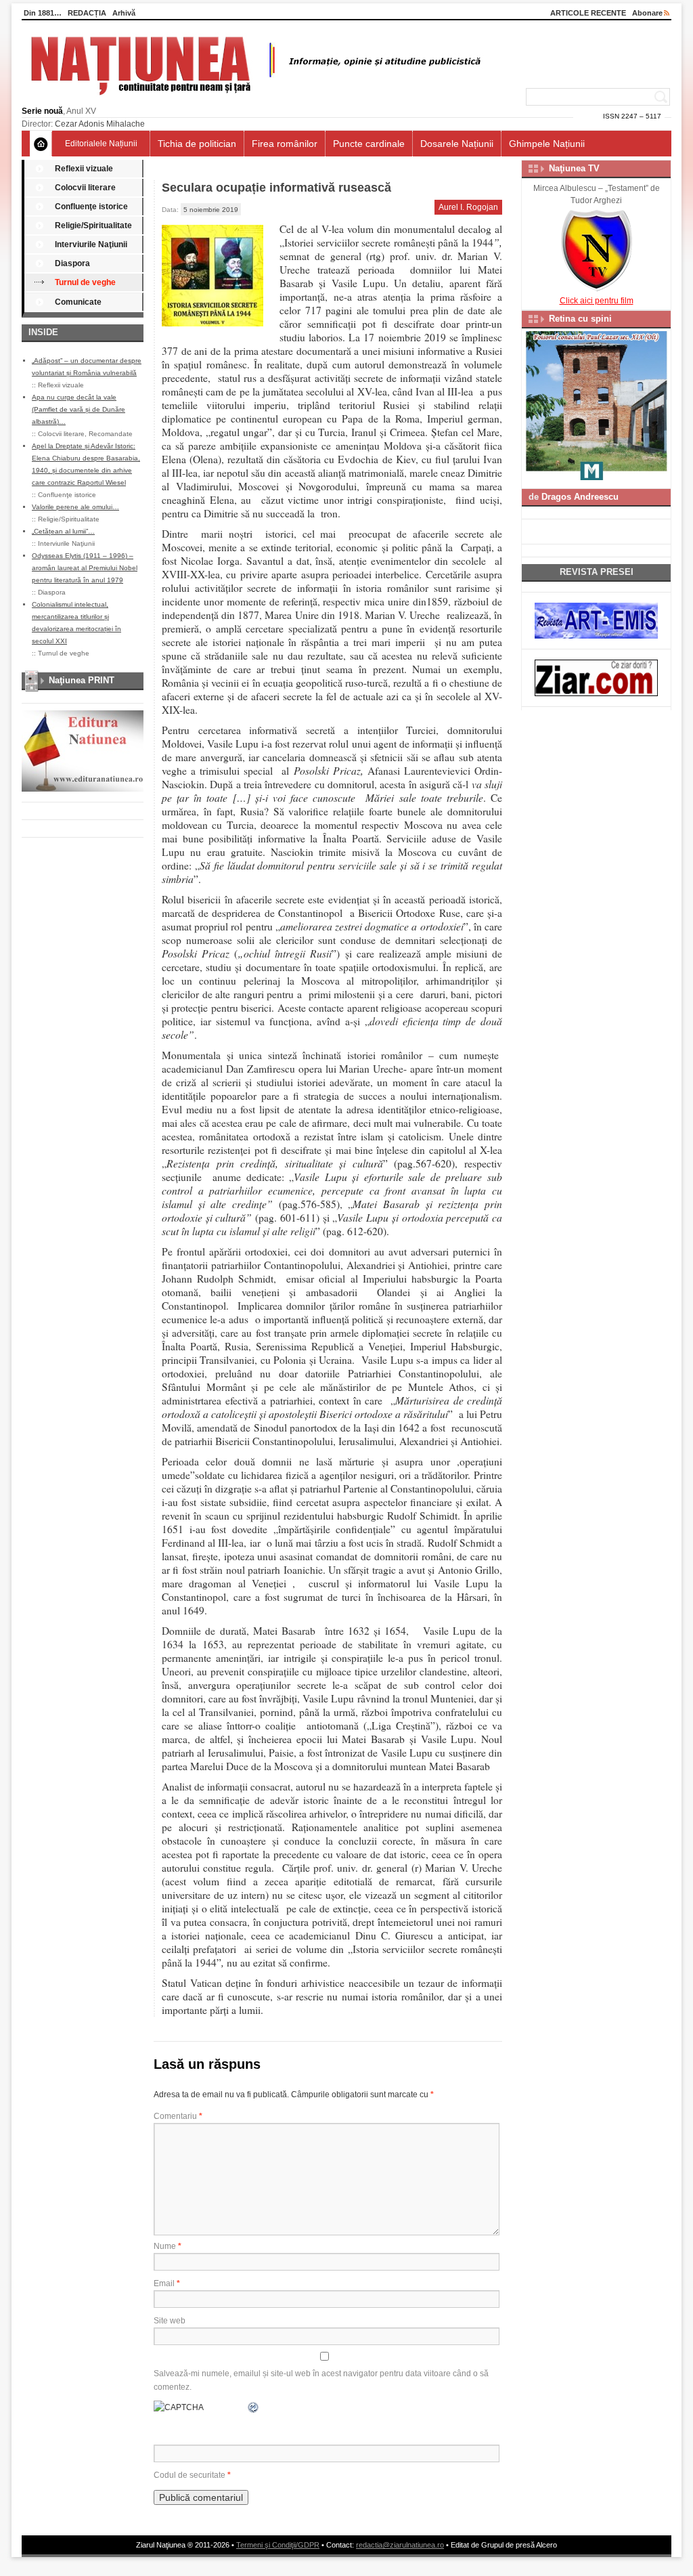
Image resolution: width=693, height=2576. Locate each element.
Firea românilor (285, 144)
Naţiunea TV (574, 168)
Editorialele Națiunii (101, 144)
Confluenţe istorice (91, 207)
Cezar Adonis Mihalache (100, 124)
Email (167, 2283)
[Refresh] (254, 2407)
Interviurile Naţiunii (91, 244)
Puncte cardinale (369, 144)
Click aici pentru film (597, 301)
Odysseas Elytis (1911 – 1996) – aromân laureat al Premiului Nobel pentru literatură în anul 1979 (85, 568)
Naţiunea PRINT (82, 680)
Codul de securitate (189, 2475)
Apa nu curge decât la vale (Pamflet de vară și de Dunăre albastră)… (79, 409)
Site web (170, 2321)
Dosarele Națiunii (457, 144)
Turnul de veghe (85, 282)
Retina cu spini (580, 319)
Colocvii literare (85, 188)
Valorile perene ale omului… (75, 507)
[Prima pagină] (41, 144)
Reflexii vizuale (84, 169)
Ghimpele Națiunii (547, 144)
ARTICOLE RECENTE (588, 13)
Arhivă (124, 13)
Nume (167, 2246)
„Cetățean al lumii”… (63, 531)
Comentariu (178, 2116)
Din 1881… (43, 13)
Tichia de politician (197, 144)
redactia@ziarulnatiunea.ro (400, 2545)
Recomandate (111, 434)
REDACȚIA (87, 13)
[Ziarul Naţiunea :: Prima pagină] (253, 99)
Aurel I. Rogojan (468, 207)
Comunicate (78, 302)
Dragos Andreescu (580, 497)
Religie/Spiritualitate (93, 226)
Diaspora (72, 263)
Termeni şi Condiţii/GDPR (278, 2545)
